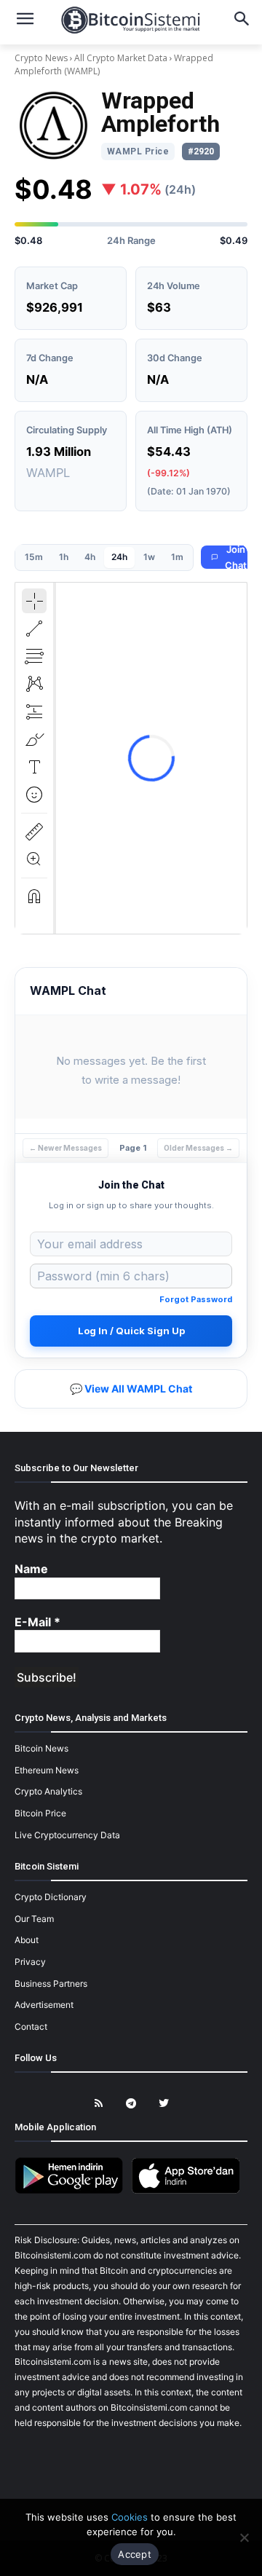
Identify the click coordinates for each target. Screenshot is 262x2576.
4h (90, 557)
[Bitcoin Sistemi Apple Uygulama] (189, 2191)
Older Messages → (198, 1148)
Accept (135, 2554)
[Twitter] (164, 2104)
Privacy (30, 1962)
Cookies (130, 2517)
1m (177, 557)
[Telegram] (131, 2104)
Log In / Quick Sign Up (131, 1331)
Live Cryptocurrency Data (67, 1835)
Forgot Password (196, 1299)
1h (64, 557)
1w (149, 557)
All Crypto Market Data (121, 58)
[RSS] (99, 2104)
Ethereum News (47, 1770)
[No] (244, 2537)
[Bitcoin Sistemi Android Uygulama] (73, 2191)
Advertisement (44, 2005)
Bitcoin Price (40, 1813)
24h (119, 557)
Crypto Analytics (48, 1791)
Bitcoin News (41, 1748)
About (27, 1940)
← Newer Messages (65, 1148)
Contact (31, 2026)
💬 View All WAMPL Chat (131, 1389)
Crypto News (42, 58)
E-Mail (37, 1622)
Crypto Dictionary (51, 1897)
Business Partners (51, 1984)
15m (34, 557)
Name (31, 1569)
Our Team (34, 1919)
